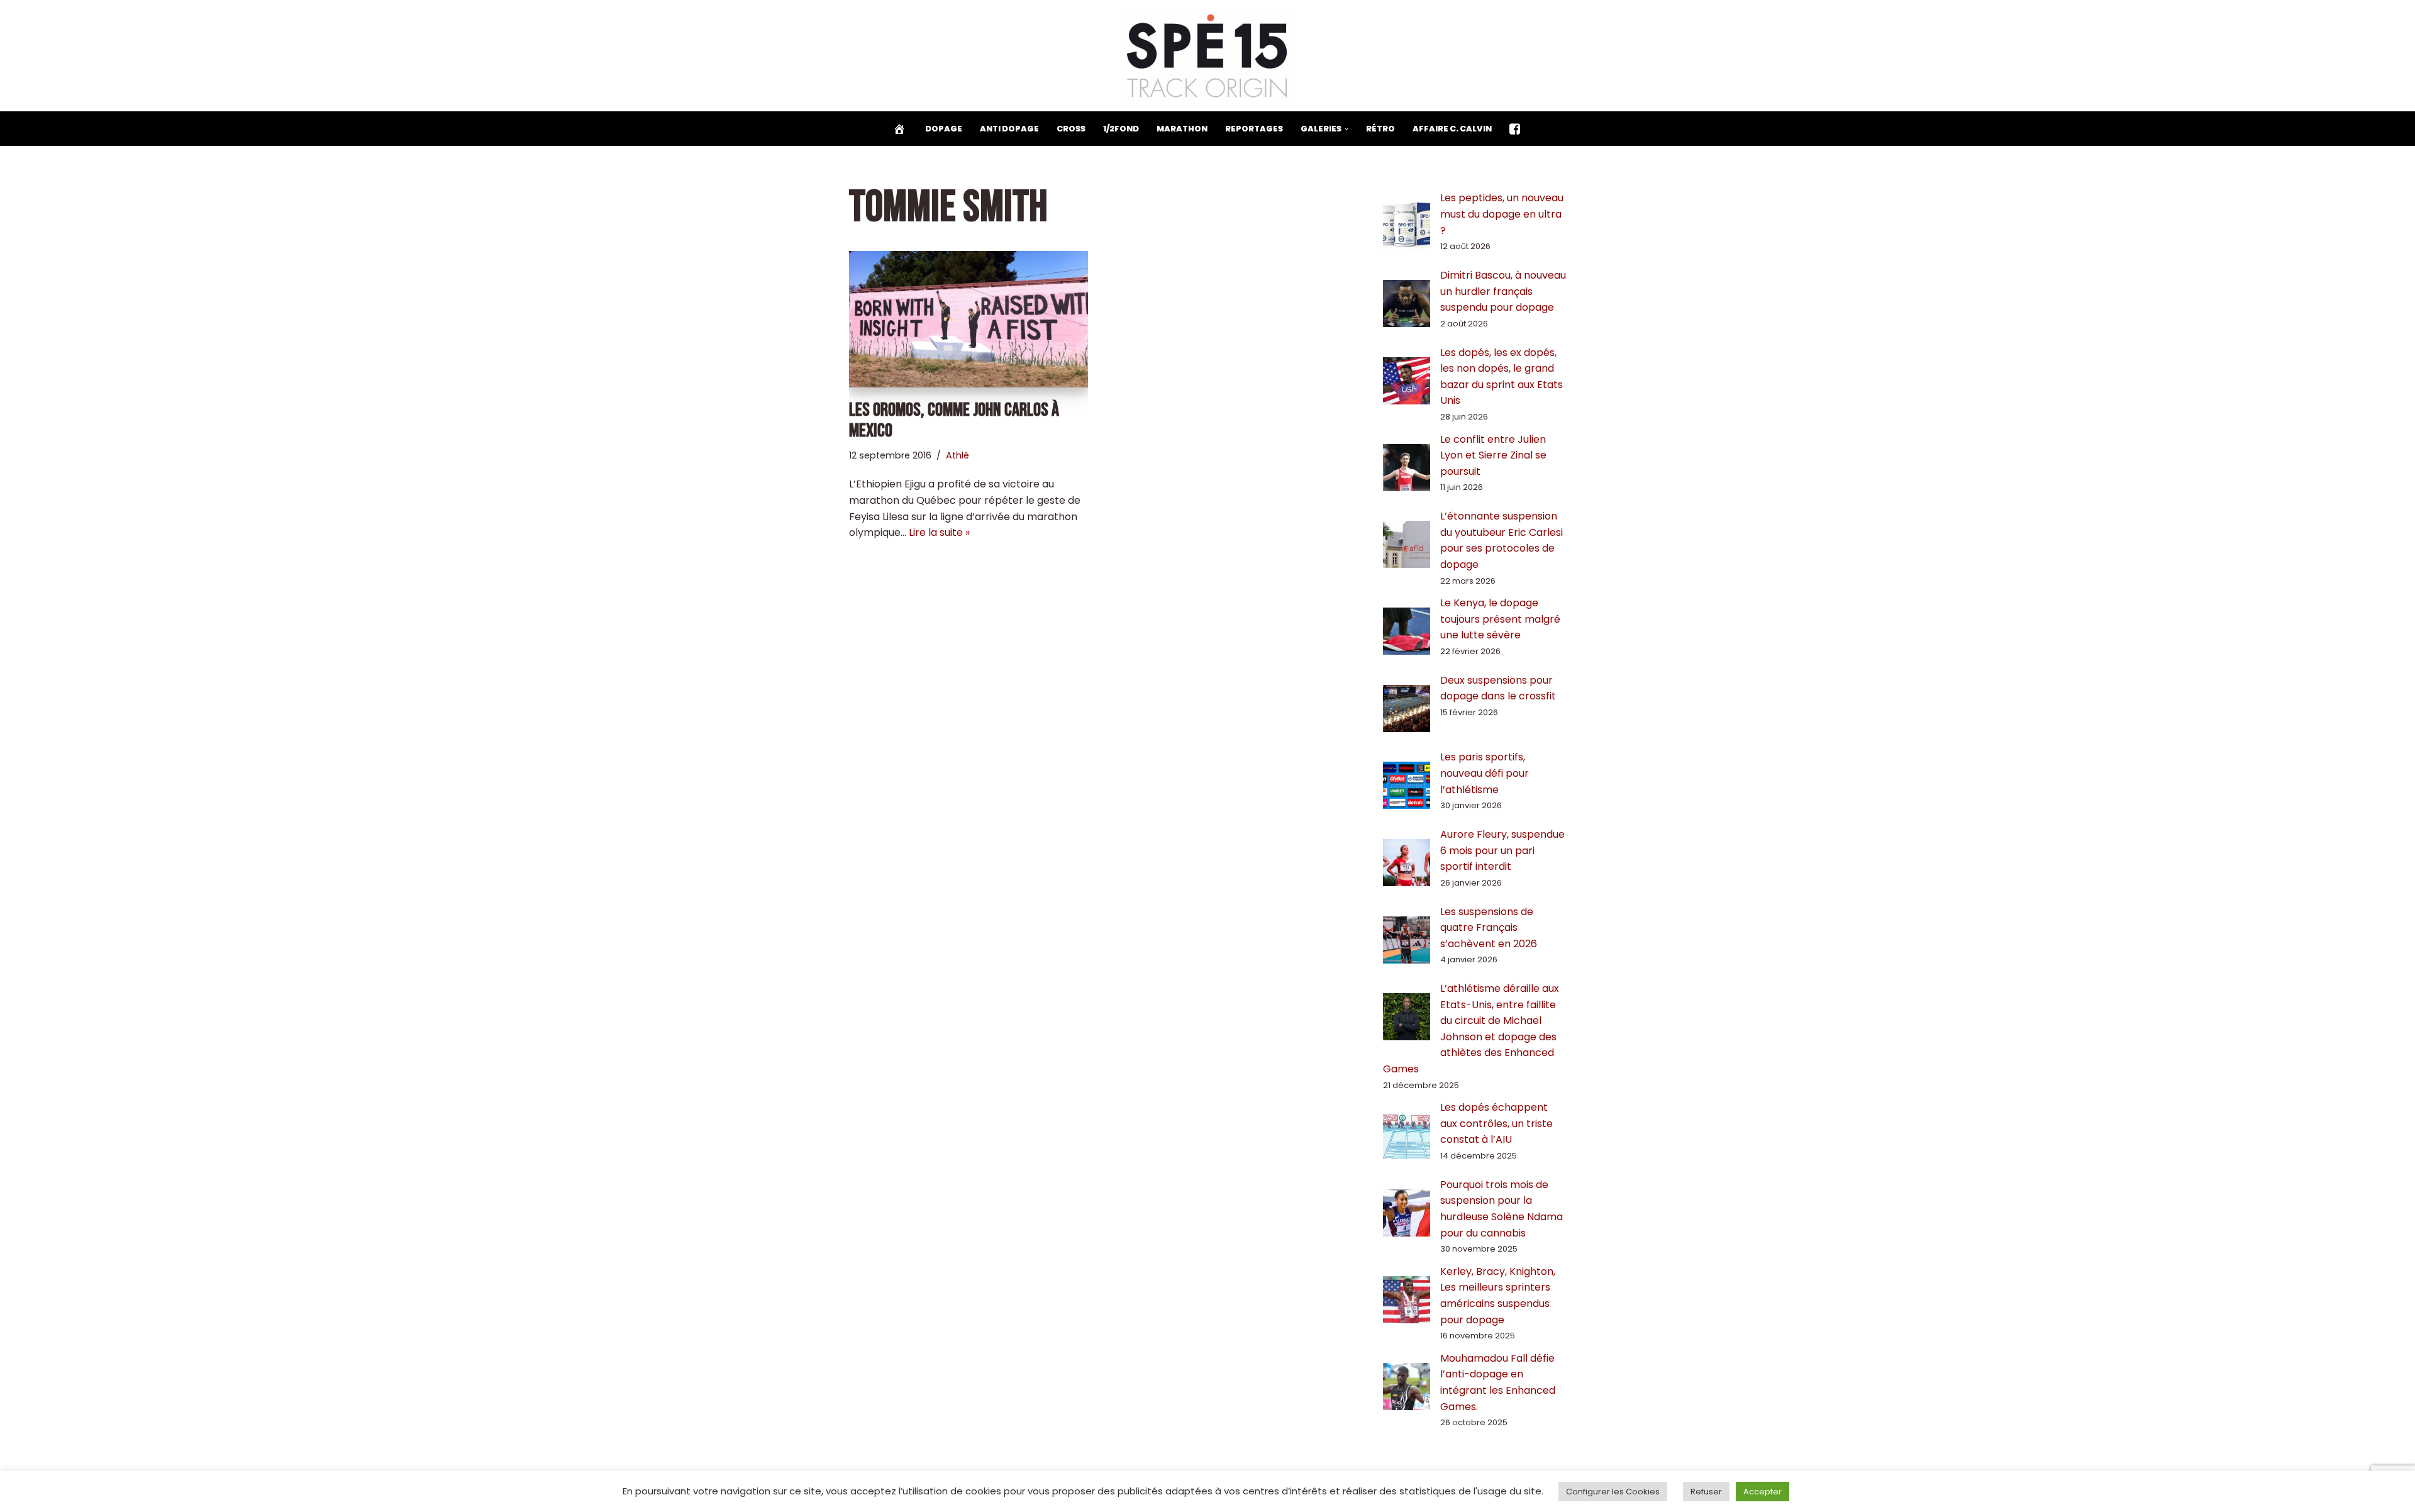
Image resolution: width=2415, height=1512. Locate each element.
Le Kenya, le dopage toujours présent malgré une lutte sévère (1500, 619)
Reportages (1254, 129)
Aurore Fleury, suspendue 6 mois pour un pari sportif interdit (1502, 850)
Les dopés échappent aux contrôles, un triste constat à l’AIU (1496, 1123)
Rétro (1380, 129)
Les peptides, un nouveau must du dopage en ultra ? (1502, 214)
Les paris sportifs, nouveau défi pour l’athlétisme (1485, 773)
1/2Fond (1121, 129)
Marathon (1182, 129)
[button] (1346, 129)
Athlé (958, 455)
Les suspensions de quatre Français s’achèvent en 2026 (1489, 928)
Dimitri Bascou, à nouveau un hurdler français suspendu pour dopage (1503, 291)
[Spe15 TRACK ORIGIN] (1208, 56)
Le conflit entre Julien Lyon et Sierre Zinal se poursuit (1493, 455)
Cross (1071, 129)
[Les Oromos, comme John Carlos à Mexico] (969, 319)
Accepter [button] (1763, 1492)
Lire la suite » (939, 532)
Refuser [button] (1706, 1492)
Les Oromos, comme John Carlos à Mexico (954, 420)
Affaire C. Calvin (1452, 129)
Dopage (944, 129)
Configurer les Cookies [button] (1613, 1492)
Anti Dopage (1009, 129)
